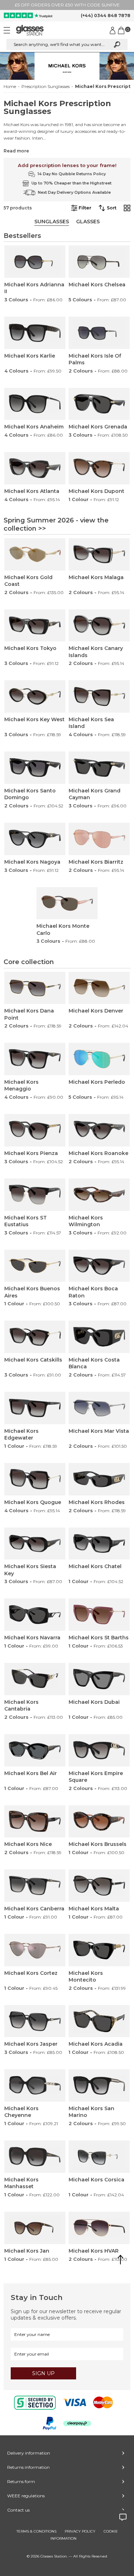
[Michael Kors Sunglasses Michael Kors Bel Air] (35, 1750)
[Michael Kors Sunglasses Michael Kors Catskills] (35, 1337)
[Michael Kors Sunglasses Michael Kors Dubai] (99, 1679)
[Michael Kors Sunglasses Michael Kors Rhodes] (99, 1479)
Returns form (21, 2481)
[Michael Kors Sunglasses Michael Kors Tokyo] (35, 626)
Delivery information (29, 2453)
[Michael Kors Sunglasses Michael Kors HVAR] (99, 2228)
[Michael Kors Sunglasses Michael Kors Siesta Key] (35, 1544)
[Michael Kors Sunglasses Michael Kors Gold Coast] (35, 554)
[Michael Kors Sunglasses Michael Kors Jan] (35, 2228)
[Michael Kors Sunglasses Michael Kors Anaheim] (35, 404)
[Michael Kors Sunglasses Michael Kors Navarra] (35, 1615)
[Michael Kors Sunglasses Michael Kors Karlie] (35, 333)
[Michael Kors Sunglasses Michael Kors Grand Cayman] (99, 768)
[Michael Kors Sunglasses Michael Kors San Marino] (99, 2085)
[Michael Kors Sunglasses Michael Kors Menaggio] (35, 1059)
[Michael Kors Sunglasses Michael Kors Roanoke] (99, 1130)
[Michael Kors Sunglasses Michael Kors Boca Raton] (99, 1266)
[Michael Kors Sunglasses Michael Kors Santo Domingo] (35, 768)
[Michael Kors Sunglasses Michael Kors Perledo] (99, 1059)
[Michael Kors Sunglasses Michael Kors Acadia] (99, 2021)
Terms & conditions (36, 2531)
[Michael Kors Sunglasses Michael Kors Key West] (35, 696)
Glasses (88, 222)
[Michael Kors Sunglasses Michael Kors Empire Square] (99, 1750)
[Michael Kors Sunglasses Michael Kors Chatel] (99, 1544)
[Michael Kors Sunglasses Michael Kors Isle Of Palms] (99, 333)
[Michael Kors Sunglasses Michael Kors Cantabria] (35, 1679)
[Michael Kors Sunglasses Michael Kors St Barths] (99, 1615)
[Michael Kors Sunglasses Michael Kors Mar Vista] (99, 1408)
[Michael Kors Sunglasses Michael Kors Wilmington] (99, 1195)
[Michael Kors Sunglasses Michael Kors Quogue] (35, 1479)
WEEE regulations (26, 2496)
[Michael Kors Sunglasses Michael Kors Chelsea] (99, 262)
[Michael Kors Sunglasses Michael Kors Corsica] (99, 2157)
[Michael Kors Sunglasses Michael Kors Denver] (99, 988)
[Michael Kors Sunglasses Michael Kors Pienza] (35, 1130)
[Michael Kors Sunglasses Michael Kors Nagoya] (35, 839)
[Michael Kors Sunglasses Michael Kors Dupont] (99, 468)
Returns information (28, 2467)
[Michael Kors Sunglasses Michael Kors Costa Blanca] (99, 1337)
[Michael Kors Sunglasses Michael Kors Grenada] (99, 404)
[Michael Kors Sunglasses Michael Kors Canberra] (35, 1886)
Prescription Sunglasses (46, 87)
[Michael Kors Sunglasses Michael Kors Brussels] (99, 1822)
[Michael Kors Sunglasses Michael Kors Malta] (99, 1886)
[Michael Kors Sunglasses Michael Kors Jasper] (35, 2021)
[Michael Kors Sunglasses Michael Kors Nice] (35, 1822)
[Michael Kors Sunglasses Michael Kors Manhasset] (35, 2157)
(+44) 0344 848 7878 (106, 15)
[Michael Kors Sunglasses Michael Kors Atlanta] (35, 468)
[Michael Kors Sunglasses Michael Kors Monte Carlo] (67, 903)
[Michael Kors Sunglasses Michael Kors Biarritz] (99, 839)
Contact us (18, 2510)
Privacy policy (80, 2531)
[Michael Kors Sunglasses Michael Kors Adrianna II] (35, 262)
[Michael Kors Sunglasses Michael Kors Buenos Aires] (35, 1266)
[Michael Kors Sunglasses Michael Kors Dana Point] (35, 988)
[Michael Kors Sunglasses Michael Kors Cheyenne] (35, 2085)
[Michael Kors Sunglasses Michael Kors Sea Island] (99, 696)
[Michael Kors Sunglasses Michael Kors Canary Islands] (99, 626)
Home (10, 87)
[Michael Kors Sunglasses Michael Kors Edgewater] (35, 1408)
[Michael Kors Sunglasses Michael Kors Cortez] (35, 1950)
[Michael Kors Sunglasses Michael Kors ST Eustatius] (35, 1195)
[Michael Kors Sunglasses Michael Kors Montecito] (99, 1950)
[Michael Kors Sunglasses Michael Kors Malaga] (99, 554)
